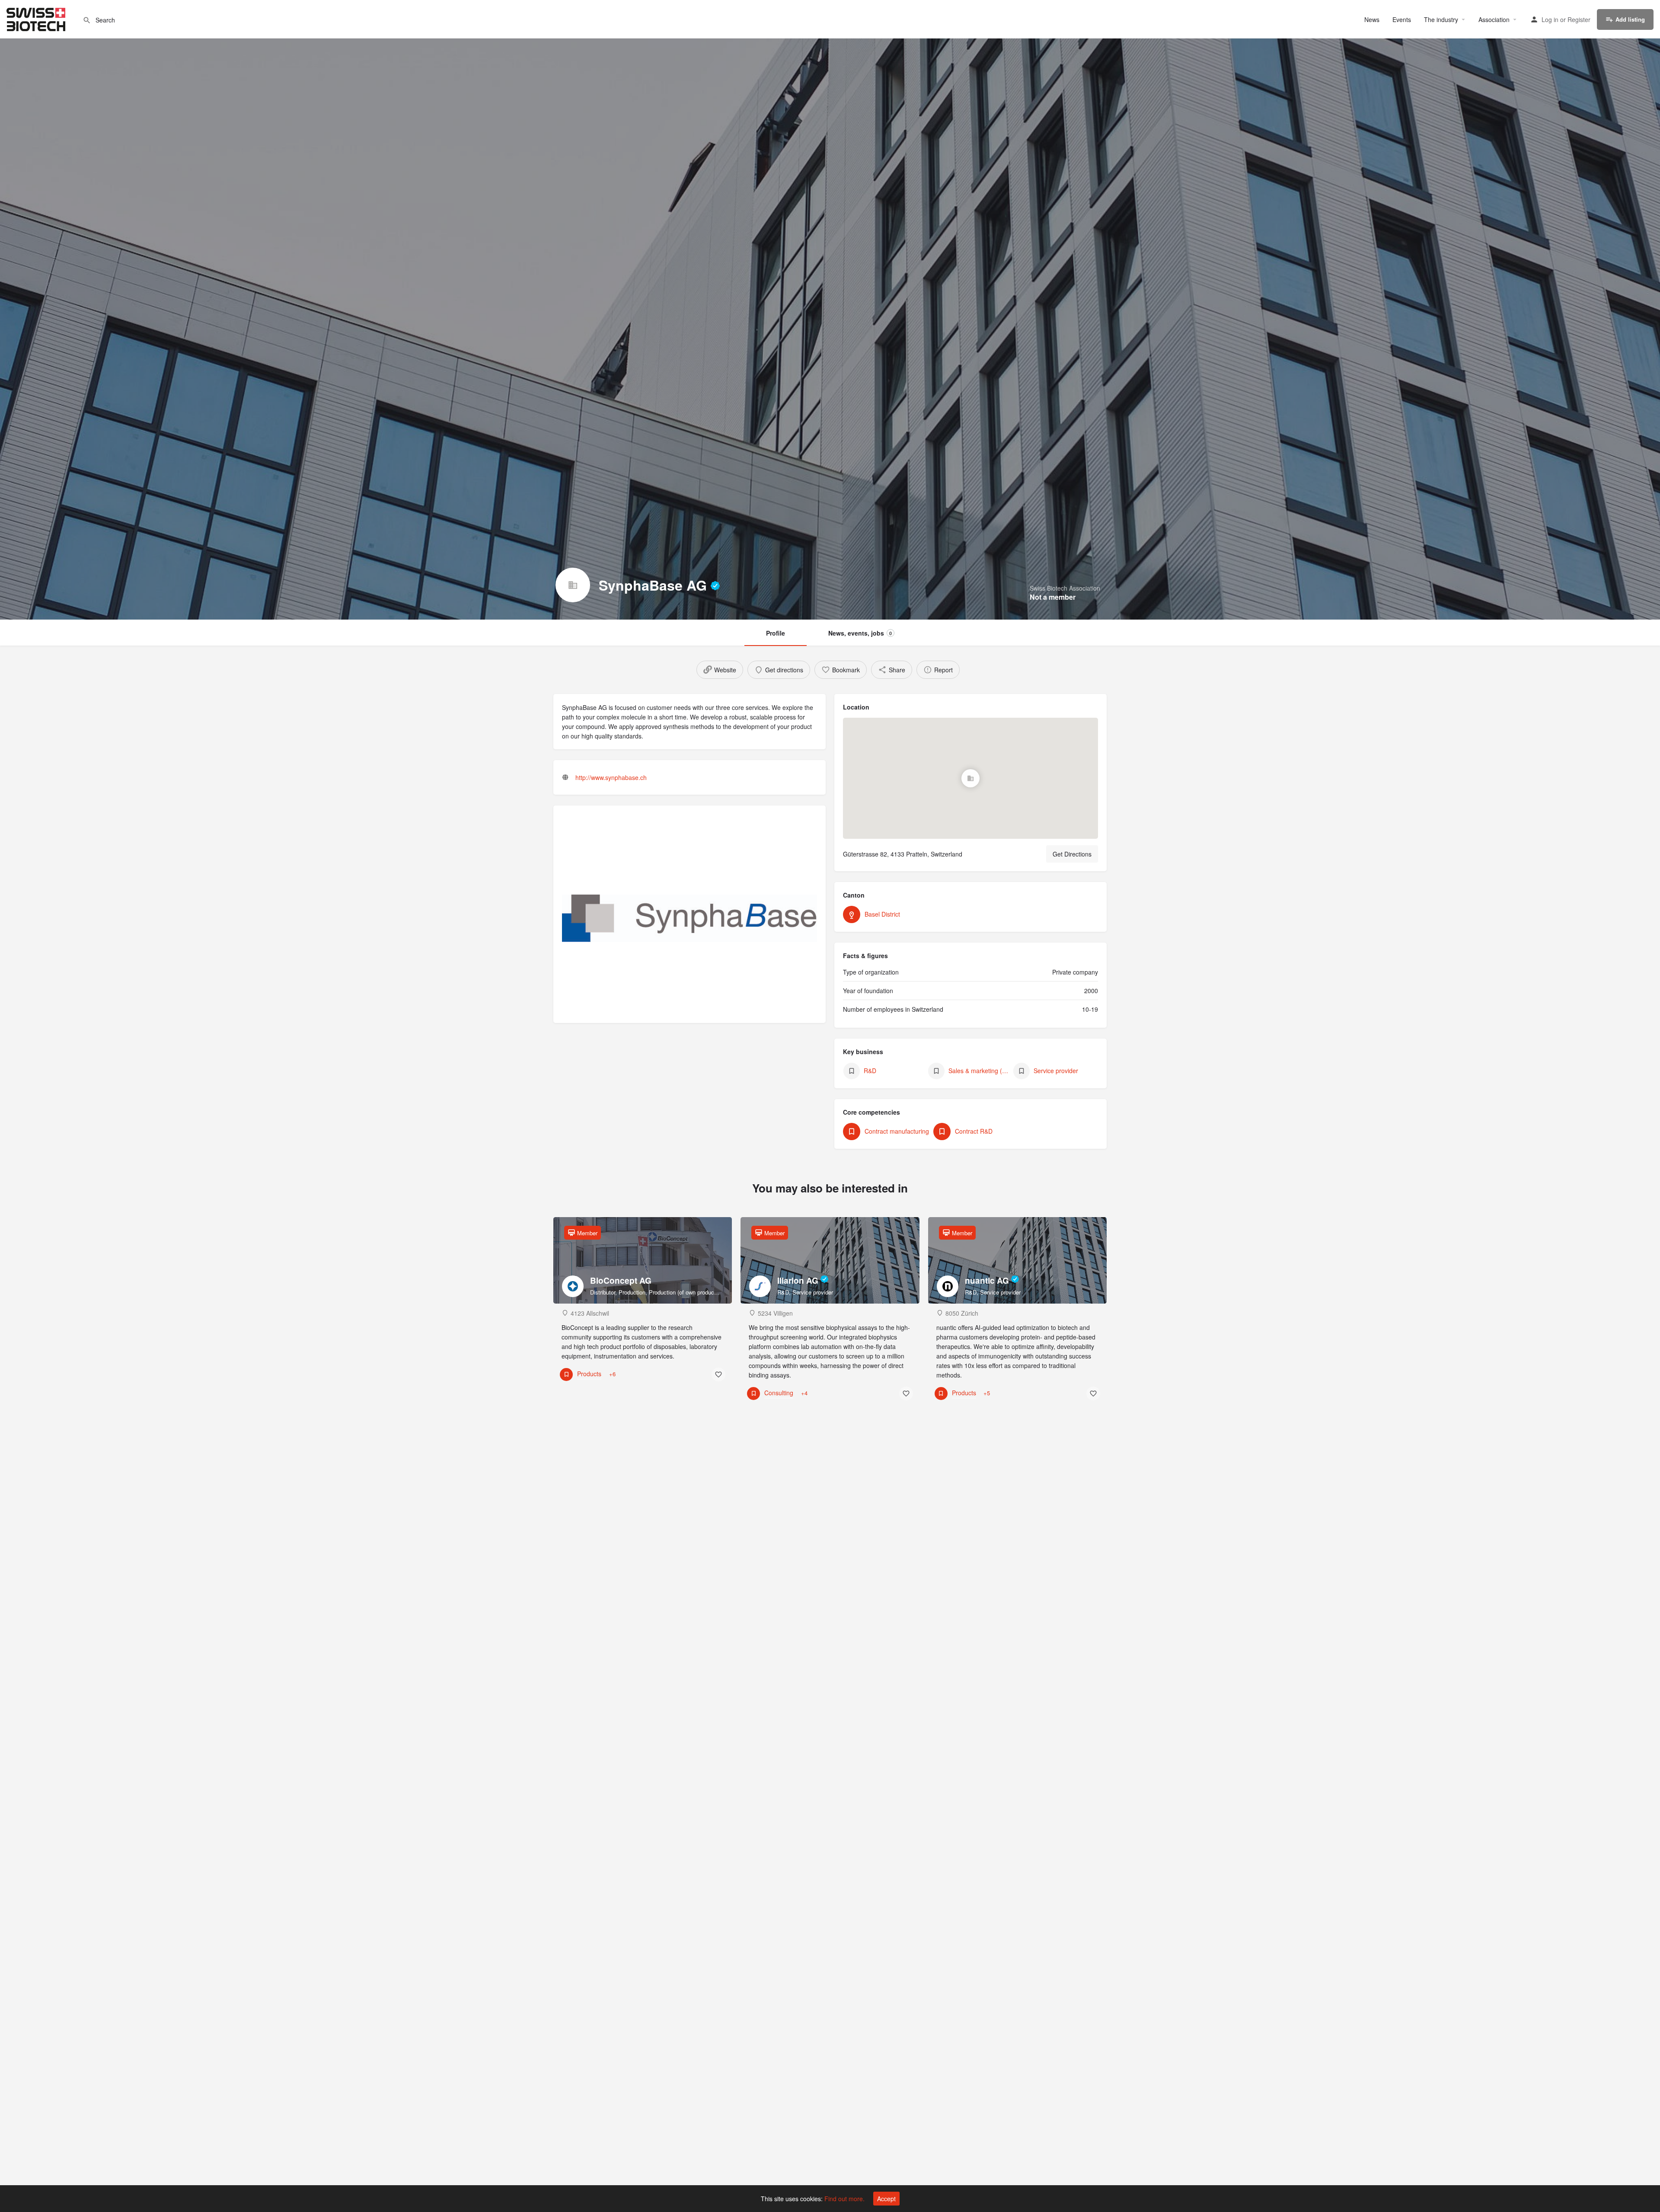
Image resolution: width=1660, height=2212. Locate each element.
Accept (886, 2199)
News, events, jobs (860, 633)
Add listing (1630, 19)
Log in (1550, 19)
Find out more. (844, 2199)
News (1372, 19)
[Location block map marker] (970, 778)
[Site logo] (37, 18)
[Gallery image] (690, 919)
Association (1494, 19)
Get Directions (1072, 854)
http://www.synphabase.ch (611, 777)
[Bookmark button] (718, 1375)
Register (1579, 19)
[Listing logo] (573, 585)
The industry (1441, 19)
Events (1402, 19)
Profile (776, 633)
